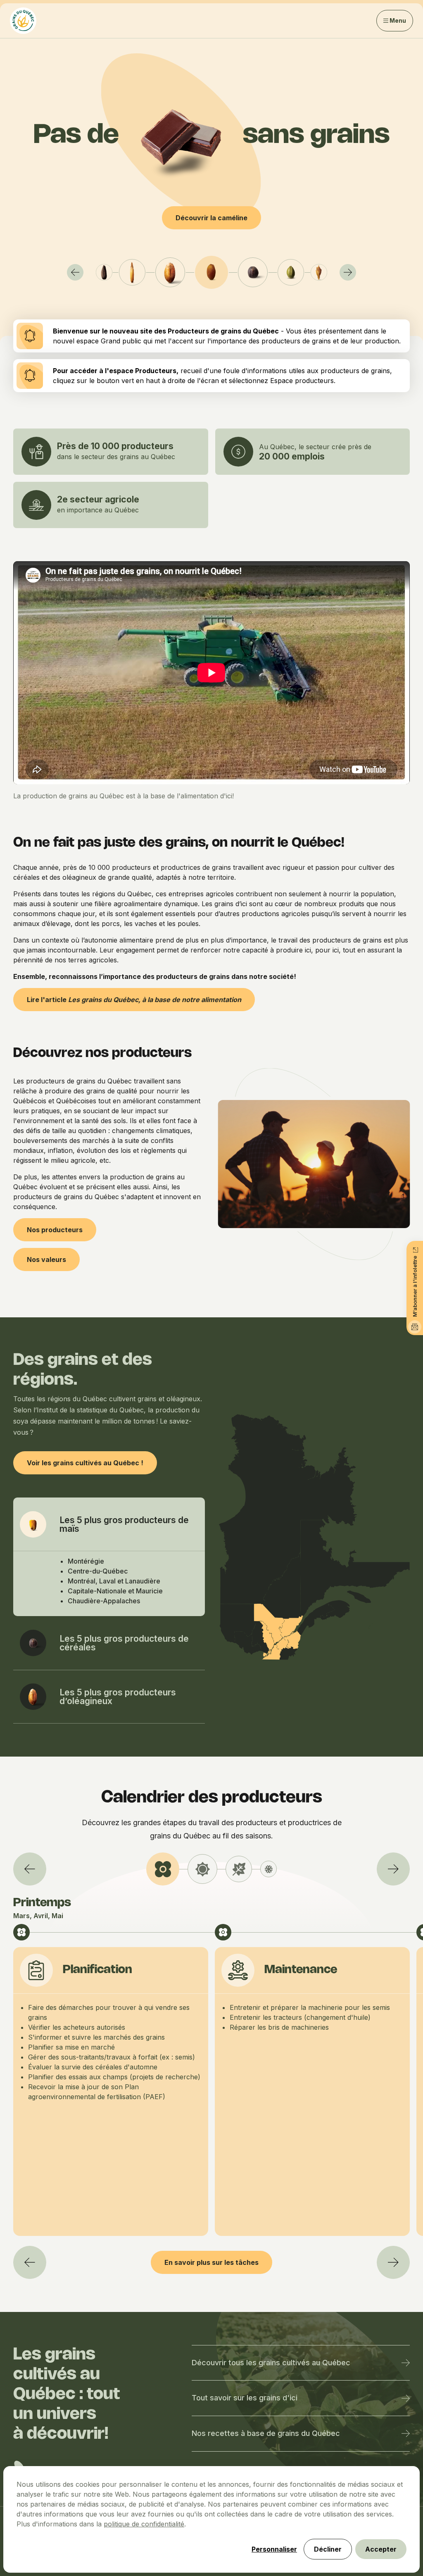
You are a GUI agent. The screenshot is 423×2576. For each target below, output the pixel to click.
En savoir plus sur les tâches (211, 2262)
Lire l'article (134, 1000)
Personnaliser (274, 2549)
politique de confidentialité (144, 2524)
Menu (398, 20)
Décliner (328, 2549)
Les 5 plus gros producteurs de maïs (124, 1524)
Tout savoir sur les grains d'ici (245, 2398)
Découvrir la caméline (211, 218)
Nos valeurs (46, 1259)
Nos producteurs (55, 1230)
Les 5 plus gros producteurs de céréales (124, 1643)
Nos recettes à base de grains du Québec (266, 2433)
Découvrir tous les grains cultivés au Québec (271, 2363)
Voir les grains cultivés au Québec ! (85, 1463)
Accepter (381, 2549)
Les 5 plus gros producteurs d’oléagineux (118, 1697)
